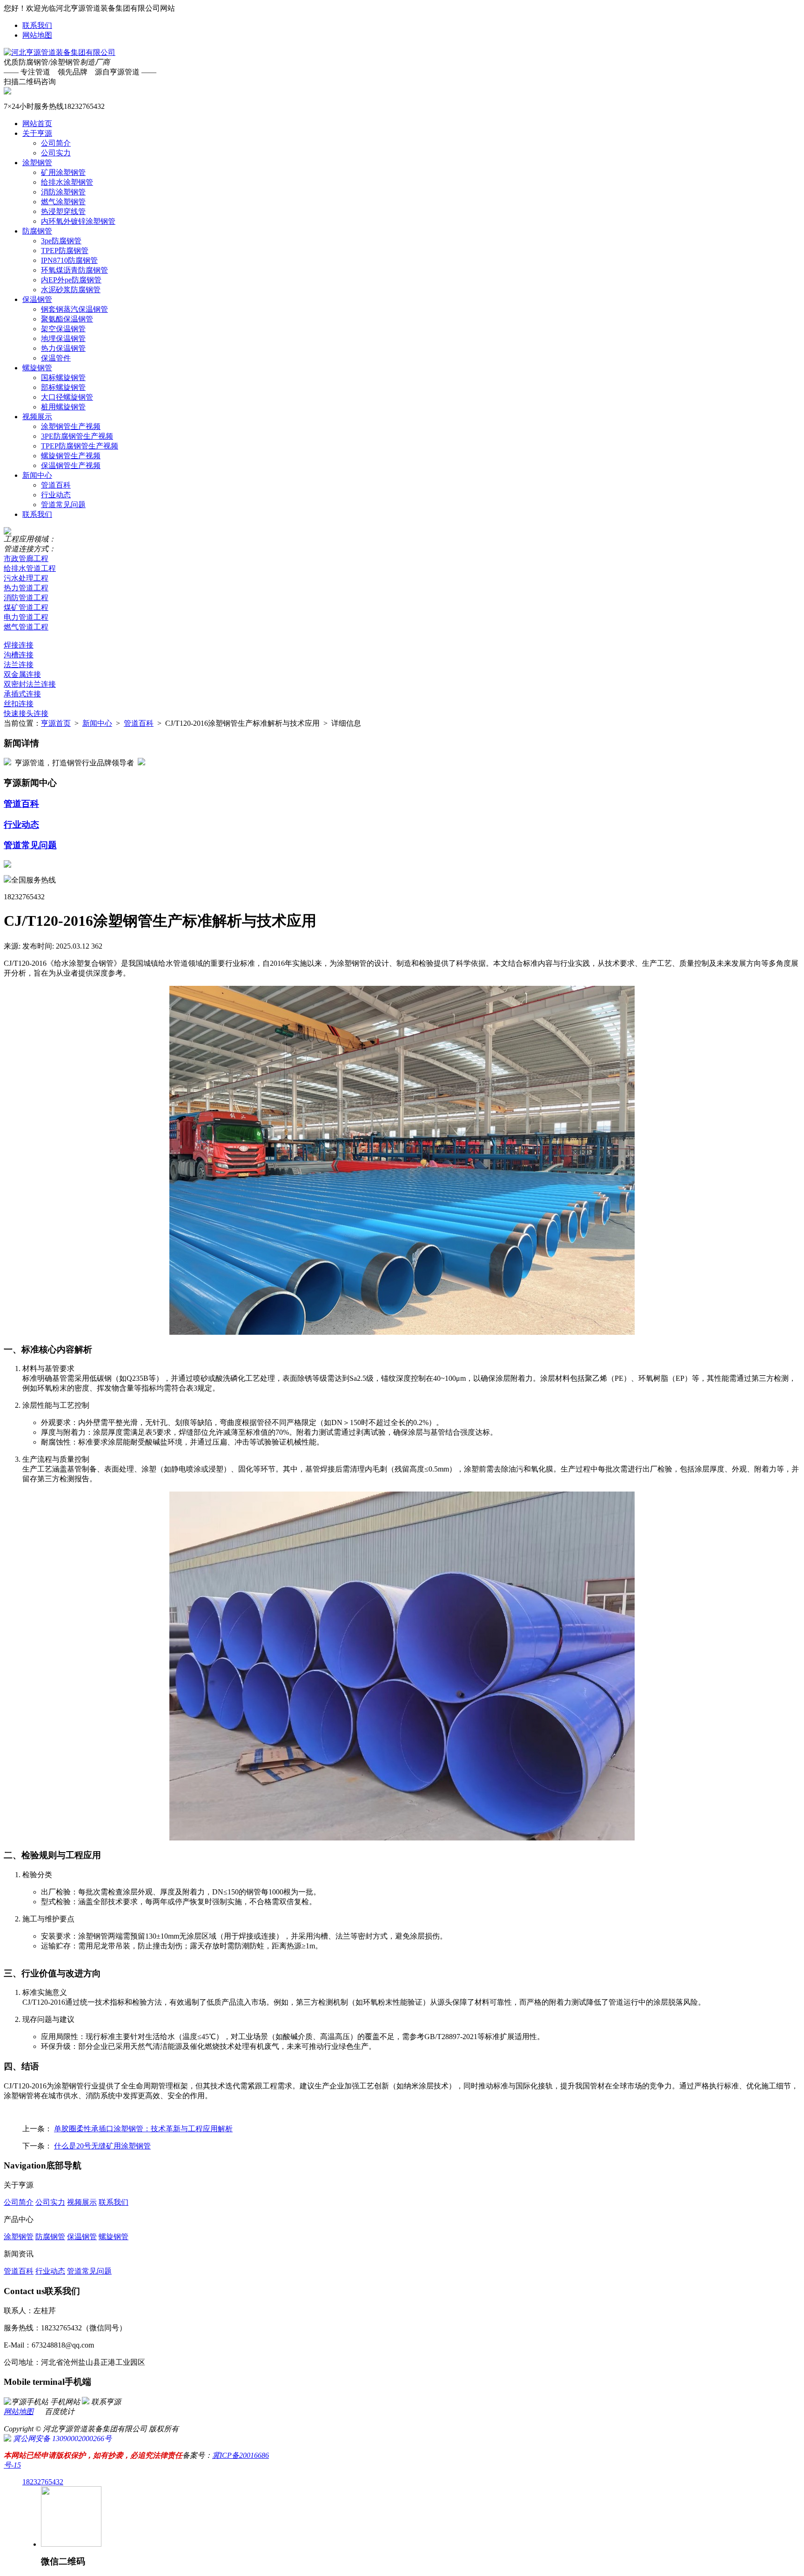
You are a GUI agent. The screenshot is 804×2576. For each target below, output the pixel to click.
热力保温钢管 (63, 348)
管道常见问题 (63, 505)
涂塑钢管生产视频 (71, 426)
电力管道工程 (26, 617)
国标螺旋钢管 (63, 378)
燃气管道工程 (26, 627)
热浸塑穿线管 (63, 211)
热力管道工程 (26, 588)
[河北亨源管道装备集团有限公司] (60, 52)
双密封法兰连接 (30, 684)
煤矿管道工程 (26, 607)
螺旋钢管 (37, 368)
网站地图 (37, 35)
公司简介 (56, 143)
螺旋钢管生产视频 (71, 456)
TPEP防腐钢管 (65, 251)
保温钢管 (37, 299)
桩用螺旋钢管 (63, 407)
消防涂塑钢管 (63, 192)
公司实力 (56, 153)
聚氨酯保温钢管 (67, 319)
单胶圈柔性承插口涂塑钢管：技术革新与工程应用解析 (143, 2129)
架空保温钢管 (63, 329)
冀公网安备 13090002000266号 (61, 2439)
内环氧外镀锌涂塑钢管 (78, 221)
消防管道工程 (26, 598)
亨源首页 (56, 723)
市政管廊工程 (26, 559)
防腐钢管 (37, 231)
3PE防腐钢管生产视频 (77, 436)
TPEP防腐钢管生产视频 (80, 446)
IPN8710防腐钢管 (69, 260)
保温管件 (56, 358)
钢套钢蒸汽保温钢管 (74, 309)
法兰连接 (19, 665)
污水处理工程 (26, 578)
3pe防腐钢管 (61, 241)
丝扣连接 (19, 704)
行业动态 (56, 495)
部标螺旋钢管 (63, 387)
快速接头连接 (26, 713)
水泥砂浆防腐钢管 (71, 290)
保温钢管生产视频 (71, 465)
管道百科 (56, 485)
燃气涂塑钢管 (63, 202)
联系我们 (37, 25)
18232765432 (43, 2482)
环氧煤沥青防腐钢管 (74, 270)
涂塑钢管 (37, 163)
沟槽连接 (19, 655)
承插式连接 (22, 694)
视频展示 (37, 417)
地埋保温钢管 (63, 338)
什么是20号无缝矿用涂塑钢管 (102, 2146)
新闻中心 (37, 475)
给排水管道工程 (30, 568)
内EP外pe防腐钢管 (71, 280)
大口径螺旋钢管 (67, 397)
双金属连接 (22, 674)
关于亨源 (37, 133)
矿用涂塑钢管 (63, 172)
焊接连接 (19, 645)
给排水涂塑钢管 (67, 182)
